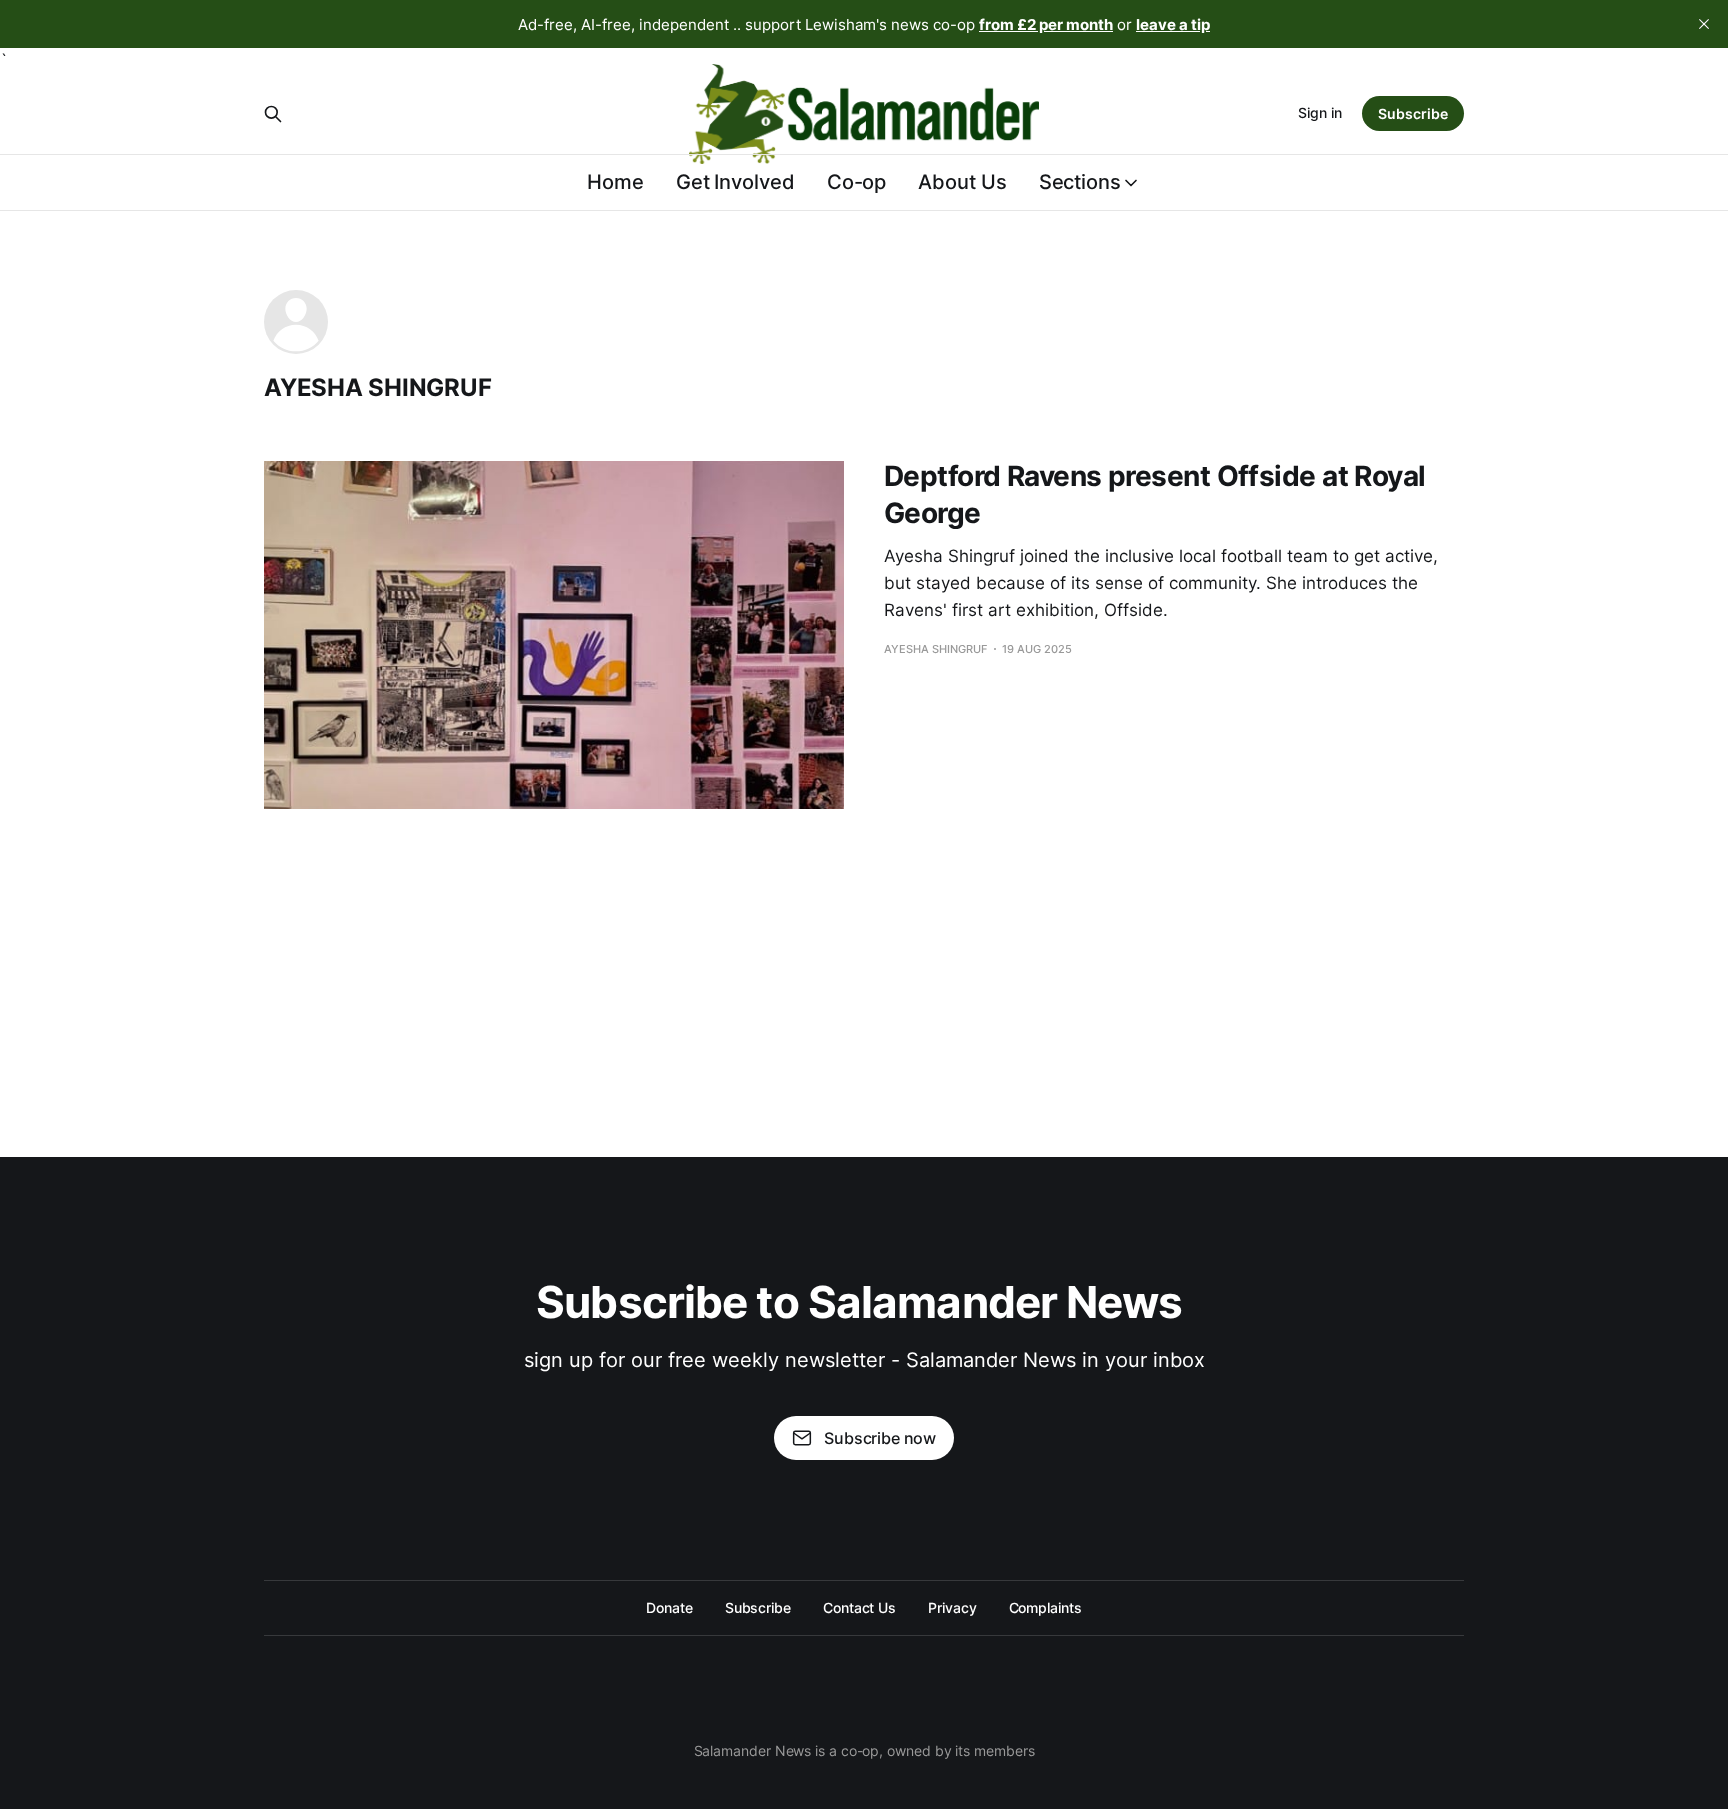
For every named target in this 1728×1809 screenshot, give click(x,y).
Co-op (857, 182)
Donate (669, 1607)
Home (615, 182)
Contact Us (859, 1607)
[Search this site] (273, 114)
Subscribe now (880, 1438)
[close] (1704, 24)
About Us (962, 182)
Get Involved (735, 182)
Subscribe (1413, 113)
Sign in (1320, 112)
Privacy (952, 1607)
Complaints (1045, 1607)
